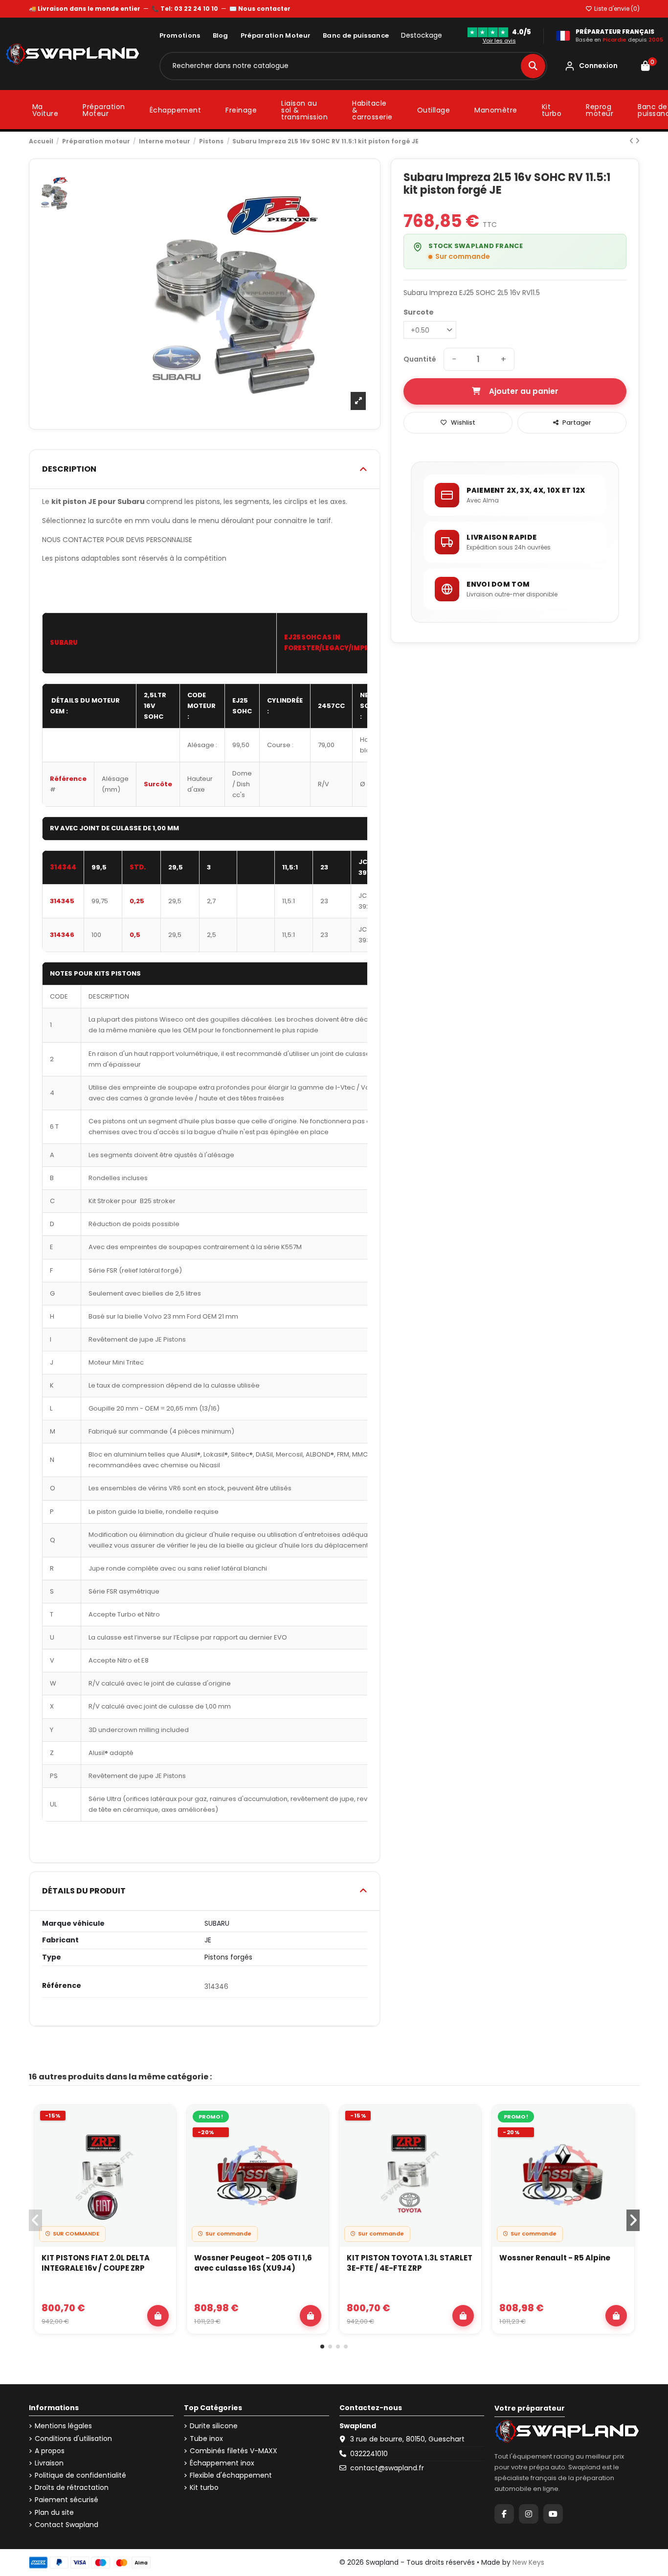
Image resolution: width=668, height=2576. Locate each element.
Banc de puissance (356, 35)
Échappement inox (222, 2463)
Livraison (49, 2463)
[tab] (205, 469)
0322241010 (369, 2454)
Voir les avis (499, 41)
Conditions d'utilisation (73, 2439)
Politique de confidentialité (80, 2475)
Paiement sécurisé (67, 2500)
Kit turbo (204, 2488)
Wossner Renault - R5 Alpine (555, 2258)
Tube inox (206, 2439)
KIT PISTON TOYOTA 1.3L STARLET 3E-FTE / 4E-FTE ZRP (410, 2263)
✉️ (260, 9)
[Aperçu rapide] (163, 2144)
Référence (62, 1986)
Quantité (420, 359)
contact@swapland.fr (387, 2468)
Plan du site (54, 2513)
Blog (221, 35)
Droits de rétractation (72, 2488)
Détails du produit (84, 1891)
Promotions (180, 35)
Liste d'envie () (616, 9)
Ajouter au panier (524, 391)
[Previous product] (632, 141)
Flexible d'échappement (231, 2475)
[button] (322, 2347)
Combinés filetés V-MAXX (234, 2451)
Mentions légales (63, 2426)
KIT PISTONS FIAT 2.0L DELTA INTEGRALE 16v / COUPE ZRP (96, 2263)
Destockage (422, 35)
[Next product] (637, 141)
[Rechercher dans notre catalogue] (533, 66)
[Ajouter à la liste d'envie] (163, 2121)
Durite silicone (214, 2426)
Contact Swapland (67, 2525)
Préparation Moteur (276, 35)
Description (69, 469)
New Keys (528, 2562)
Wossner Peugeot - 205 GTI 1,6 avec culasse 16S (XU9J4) (253, 2263)
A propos (50, 2451)
